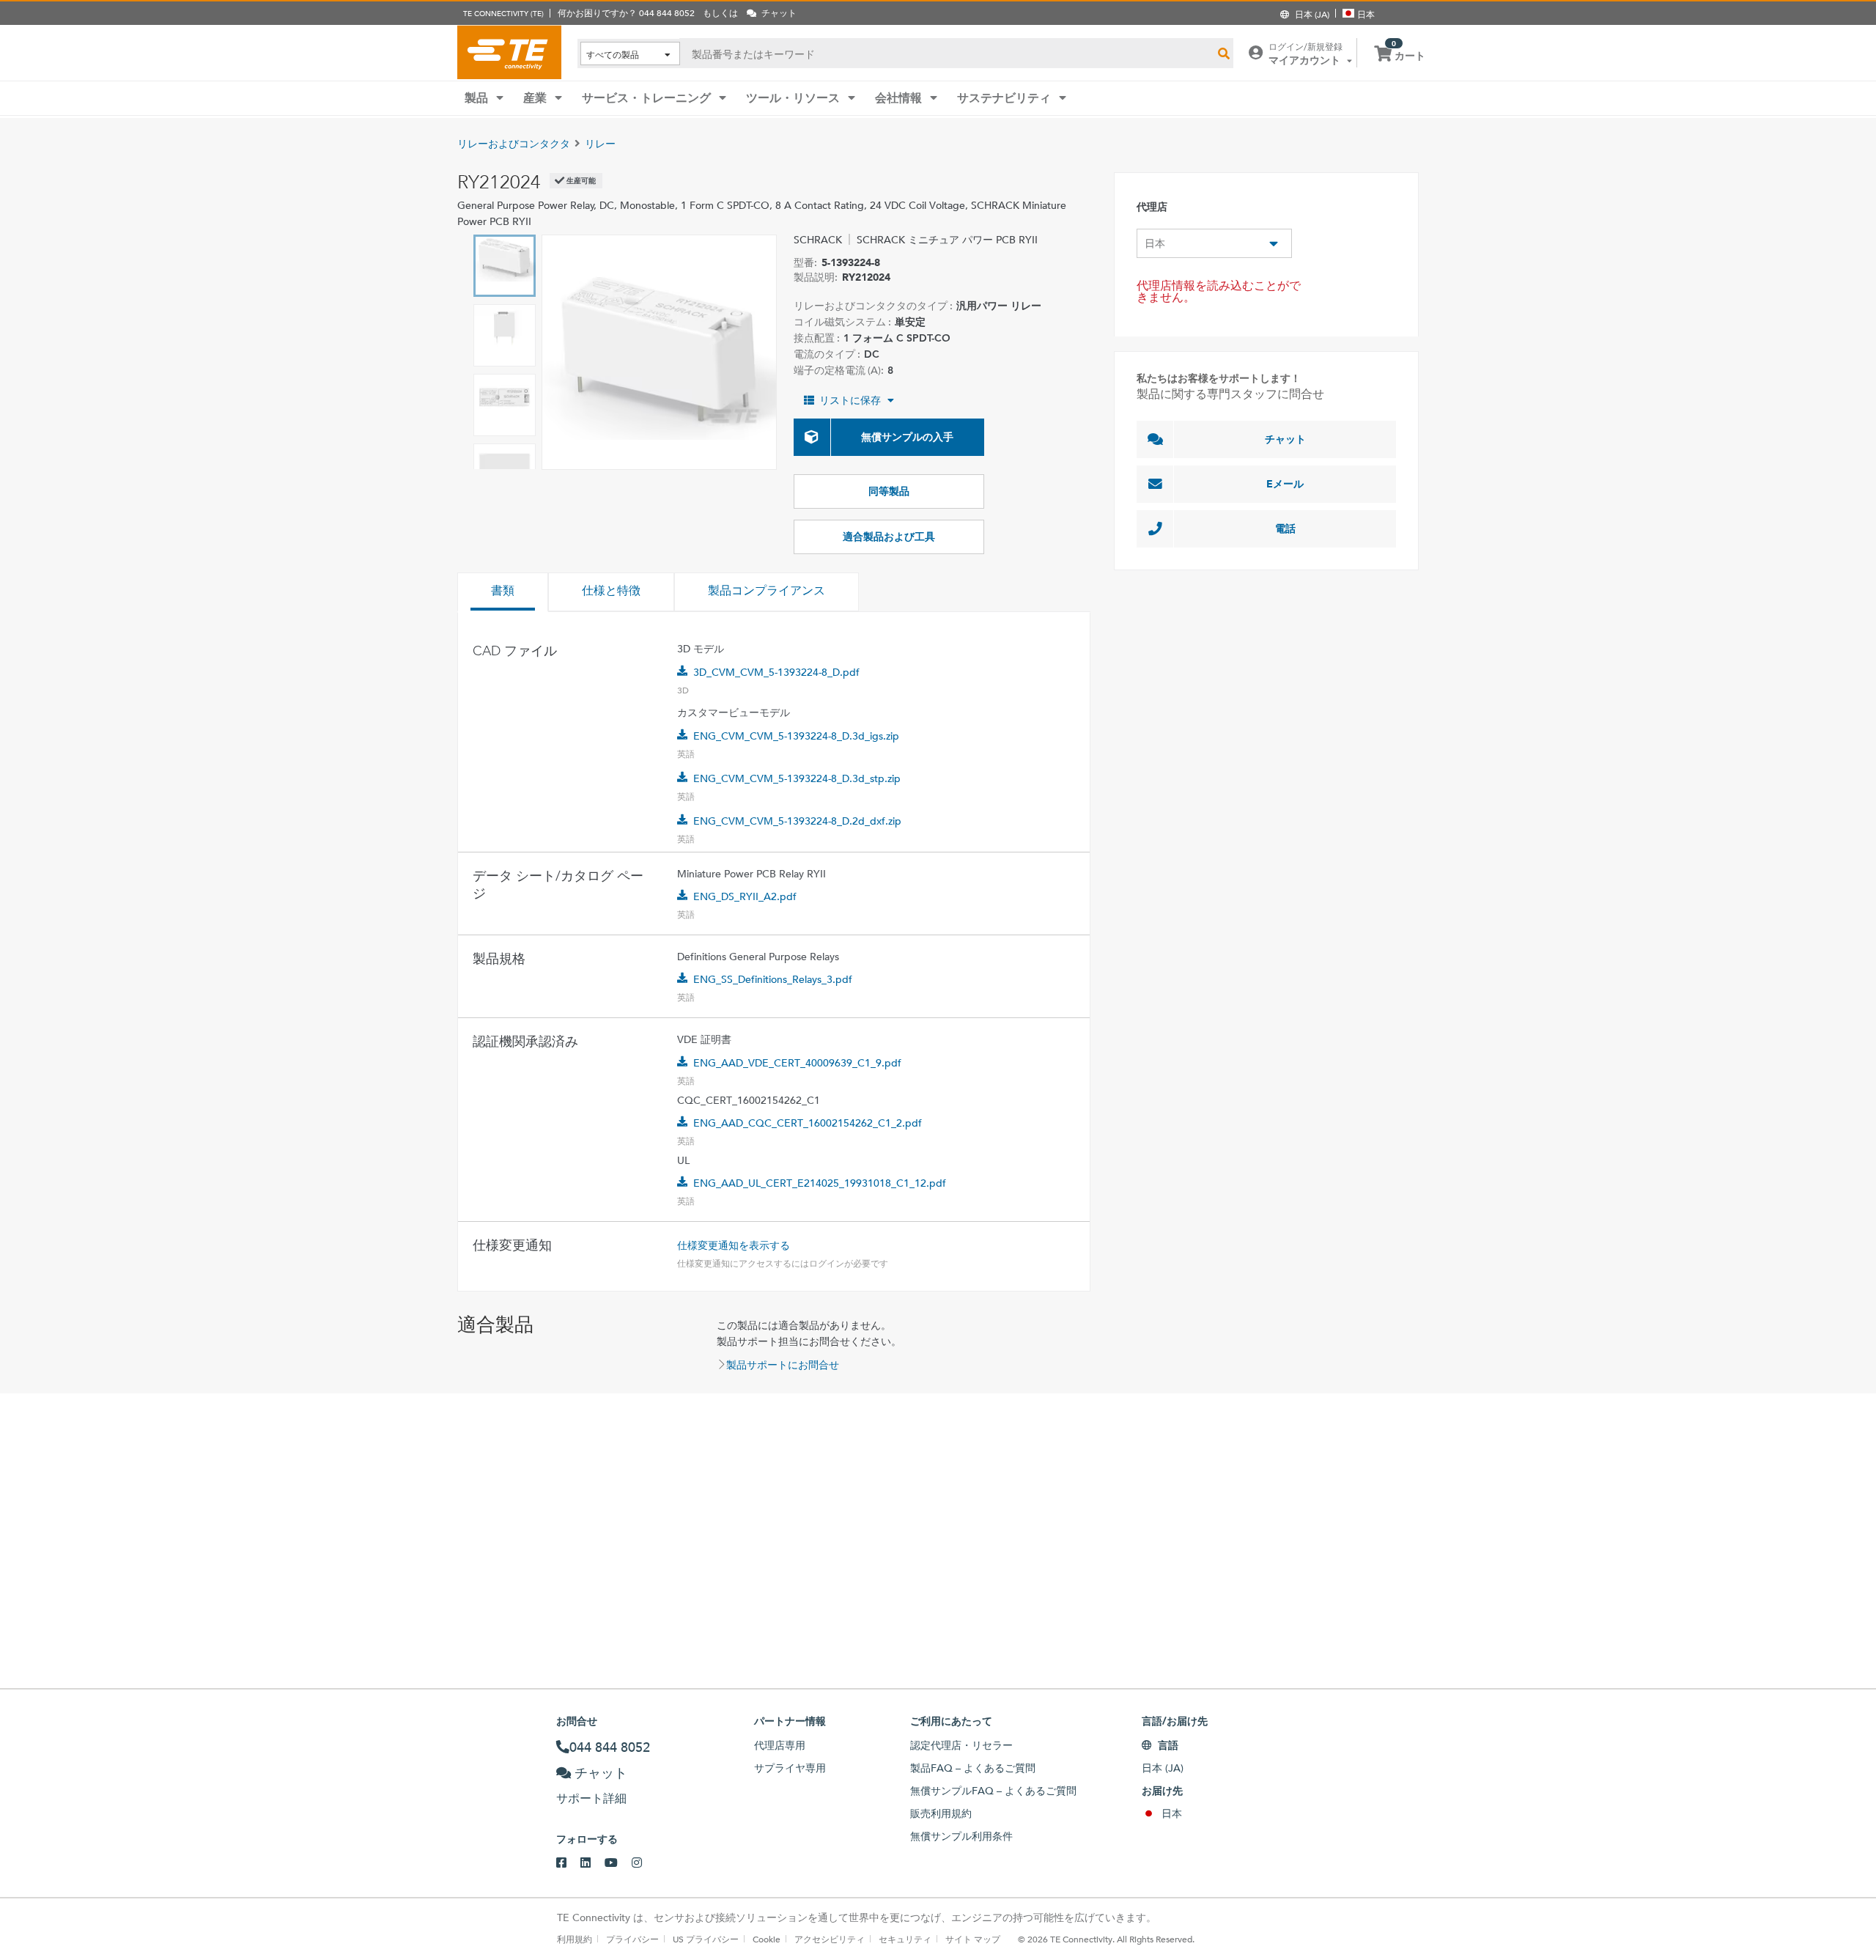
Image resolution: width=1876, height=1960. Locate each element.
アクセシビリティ (830, 1939)
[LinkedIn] (592, 1863)
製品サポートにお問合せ (783, 1365)
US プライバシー (706, 1939)
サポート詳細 (591, 1798)
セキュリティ (905, 1939)
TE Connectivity (509, 52)
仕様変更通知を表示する (734, 1245)
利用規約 (575, 1939)
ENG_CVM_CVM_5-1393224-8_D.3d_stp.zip (797, 778)
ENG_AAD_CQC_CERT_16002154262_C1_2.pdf (808, 1123)
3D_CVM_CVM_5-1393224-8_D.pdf (776, 672)
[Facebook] (568, 1863)
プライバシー (632, 1939)
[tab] (503, 592)
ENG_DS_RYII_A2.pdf (745, 896)
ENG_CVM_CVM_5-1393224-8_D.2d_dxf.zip (797, 821)
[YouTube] (618, 1863)
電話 (1285, 528)
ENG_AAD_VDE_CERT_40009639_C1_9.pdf (797, 1063)
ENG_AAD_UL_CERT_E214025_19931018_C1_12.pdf (820, 1183)
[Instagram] (644, 1863)
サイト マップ (973, 1939)
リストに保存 (850, 400)
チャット (1285, 439)
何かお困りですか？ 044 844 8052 (626, 12)
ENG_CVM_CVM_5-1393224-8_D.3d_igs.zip (796, 736)
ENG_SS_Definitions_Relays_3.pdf (773, 979)
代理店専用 (780, 1745)
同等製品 (889, 491)
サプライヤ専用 (790, 1768)
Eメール (1285, 484)
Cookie (767, 1939)
